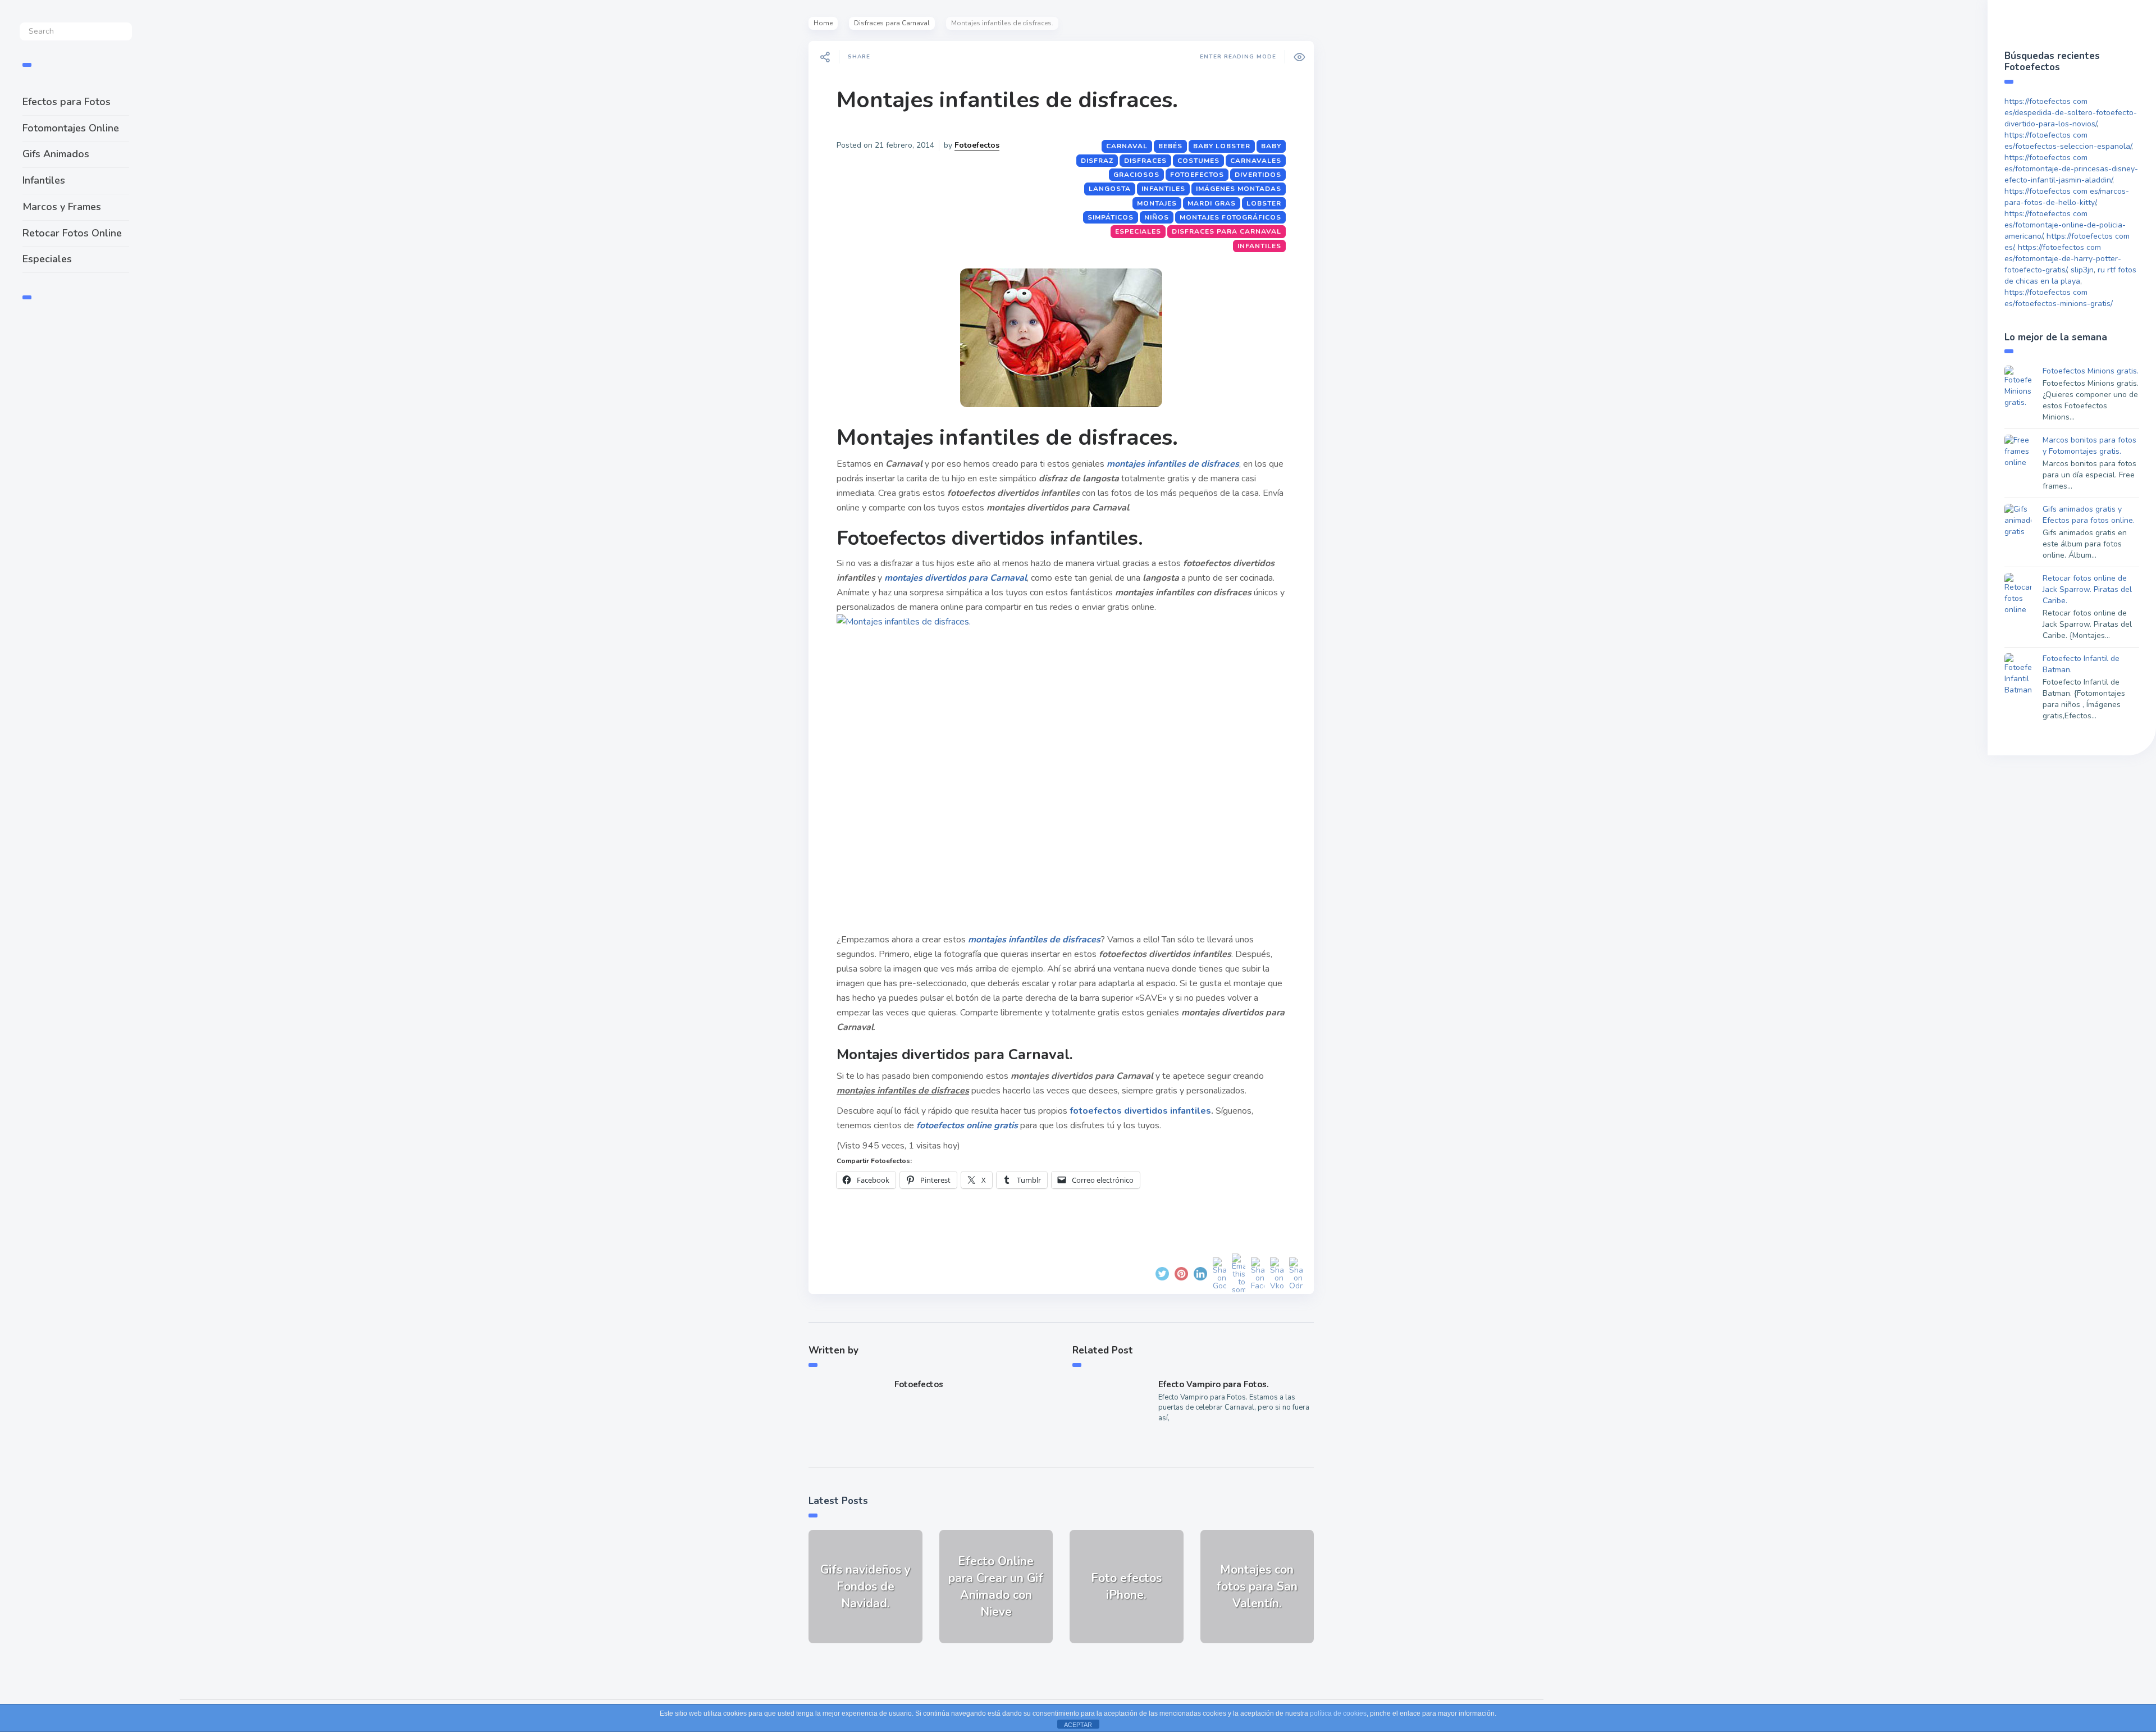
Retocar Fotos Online (72, 233)
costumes (1198, 161)
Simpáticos (1111, 217)
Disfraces (1145, 161)
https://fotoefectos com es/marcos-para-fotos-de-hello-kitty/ (2067, 197)
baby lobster (1222, 146)
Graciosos (1136, 175)
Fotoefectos (977, 145)
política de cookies (1338, 1713)
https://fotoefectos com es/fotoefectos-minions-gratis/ (2059, 298)
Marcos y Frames (62, 207)
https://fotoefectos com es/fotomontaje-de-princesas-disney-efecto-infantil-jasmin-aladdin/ (2071, 169)
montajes (1157, 203)
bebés (1170, 146)
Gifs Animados (56, 154)
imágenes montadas (1239, 189)
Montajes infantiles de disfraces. (1007, 100)
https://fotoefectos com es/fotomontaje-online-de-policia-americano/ (2065, 225)
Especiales (47, 259)
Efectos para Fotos (67, 102)
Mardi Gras (1212, 203)
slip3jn (2082, 270)
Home (823, 23)
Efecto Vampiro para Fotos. (1214, 1384)
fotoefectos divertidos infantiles (1139, 1111)
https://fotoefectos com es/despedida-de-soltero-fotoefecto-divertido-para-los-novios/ (2071, 113)
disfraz (1097, 161)
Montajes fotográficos (1230, 217)
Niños (1157, 217)
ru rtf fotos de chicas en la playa (2070, 275)
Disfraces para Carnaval (892, 23)
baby (1271, 146)
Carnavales (1256, 161)
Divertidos (1258, 175)
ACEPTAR (1078, 1725)
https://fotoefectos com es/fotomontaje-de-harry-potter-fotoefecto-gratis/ (2063, 259)
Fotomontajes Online (71, 128)
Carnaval (1127, 146)
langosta (1110, 189)
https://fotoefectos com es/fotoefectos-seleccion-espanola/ (2068, 141)
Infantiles (44, 180)
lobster (1264, 203)
